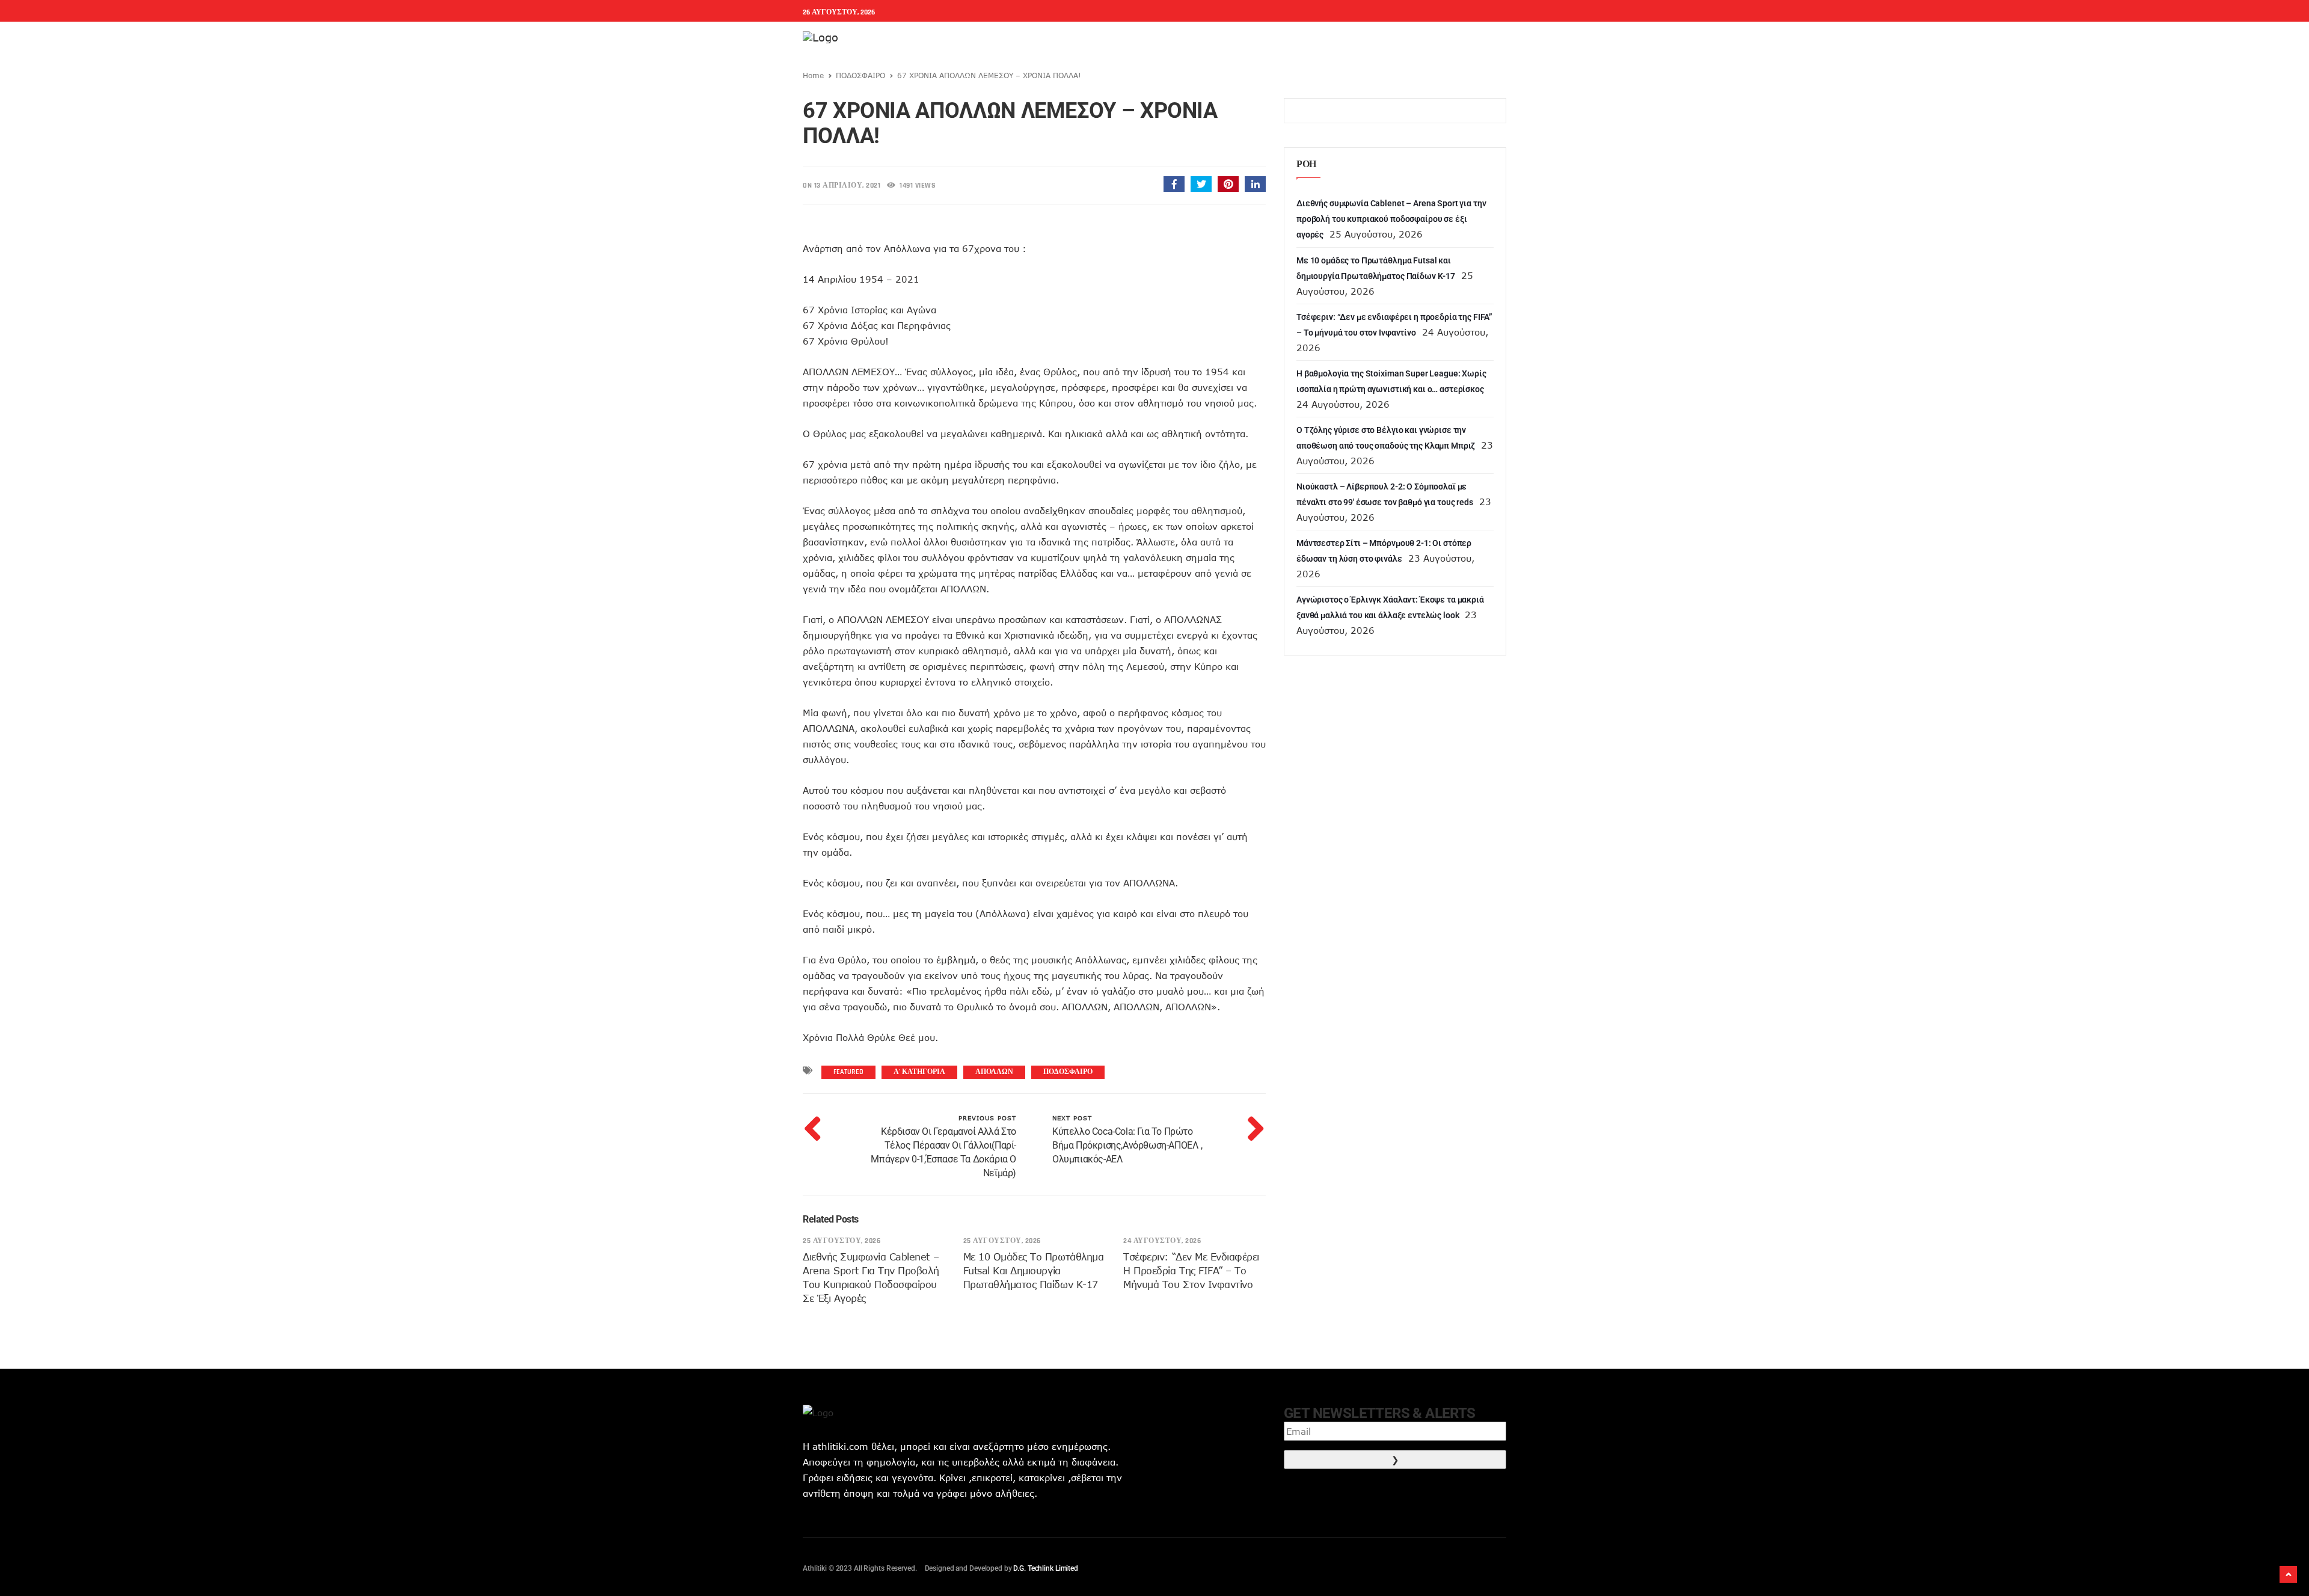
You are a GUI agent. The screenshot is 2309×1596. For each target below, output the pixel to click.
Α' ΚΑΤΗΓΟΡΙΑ (919, 1072)
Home (813, 75)
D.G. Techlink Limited (1045, 1568)
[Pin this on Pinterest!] (1228, 184)
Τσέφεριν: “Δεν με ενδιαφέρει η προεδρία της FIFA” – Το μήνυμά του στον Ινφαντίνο (1191, 1271)
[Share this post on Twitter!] (1201, 184)
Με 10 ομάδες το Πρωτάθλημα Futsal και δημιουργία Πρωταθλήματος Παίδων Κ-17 (1034, 1271)
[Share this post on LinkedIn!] (1255, 184)
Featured (848, 1072)
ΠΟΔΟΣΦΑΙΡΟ (860, 75)
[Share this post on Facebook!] (1174, 184)
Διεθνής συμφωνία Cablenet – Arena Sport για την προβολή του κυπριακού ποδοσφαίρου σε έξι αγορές (1391, 219)
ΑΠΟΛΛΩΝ (994, 1072)
